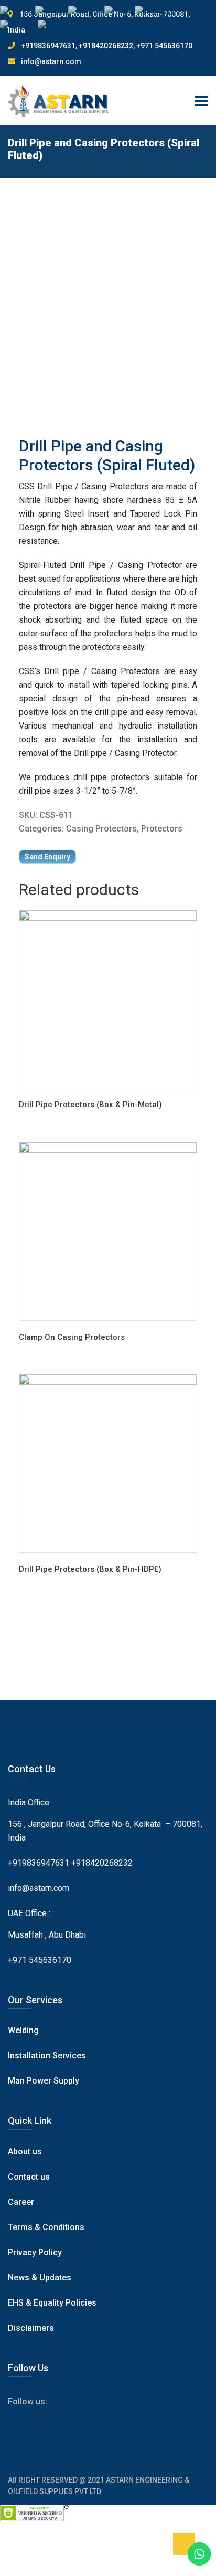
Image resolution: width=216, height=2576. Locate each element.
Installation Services (47, 2055)
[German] (86, 12)
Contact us (29, 2177)
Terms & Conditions (46, 2227)
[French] (52, 12)
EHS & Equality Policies (52, 2303)
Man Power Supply (44, 2081)
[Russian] (19, 26)
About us (25, 2152)
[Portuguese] (160, 12)
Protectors (162, 829)
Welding (23, 2030)
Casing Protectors (101, 829)
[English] (18, 12)
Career (21, 2202)
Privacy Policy (35, 2252)
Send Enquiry (47, 857)
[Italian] (120, 12)
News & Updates (40, 2278)
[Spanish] (57, 26)
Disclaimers (31, 2328)
